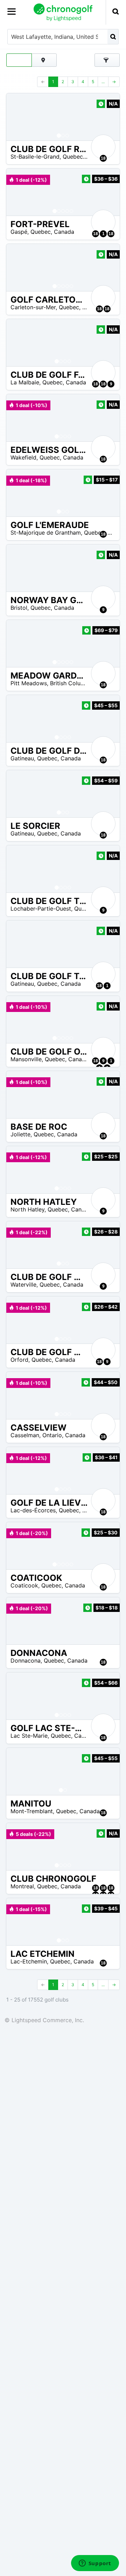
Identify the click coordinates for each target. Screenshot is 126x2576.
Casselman (25, 1435)
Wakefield (23, 457)
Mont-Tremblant (32, 1811)
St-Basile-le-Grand (35, 157)
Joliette (20, 1134)
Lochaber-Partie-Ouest (41, 909)
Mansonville (26, 1059)
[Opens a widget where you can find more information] (95, 2564)
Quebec (73, 157)
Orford (19, 1360)
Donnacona (26, 1660)
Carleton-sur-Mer (33, 307)
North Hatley (27, 1209)
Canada (64, 232)
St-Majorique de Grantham (46, 533)
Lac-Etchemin (29, 1961)
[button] (19, 117)
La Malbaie (25, 382)
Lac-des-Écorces (33, 1510)
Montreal (22, 1886)
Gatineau (22, 758)
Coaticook (24, 1585)
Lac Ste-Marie (29, 1736)
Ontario (52, 1435)
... (103, 82)
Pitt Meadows (29, 683)
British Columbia (72, 683)
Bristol (19, 608)
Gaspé (19, 232)
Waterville (23, 1285)
